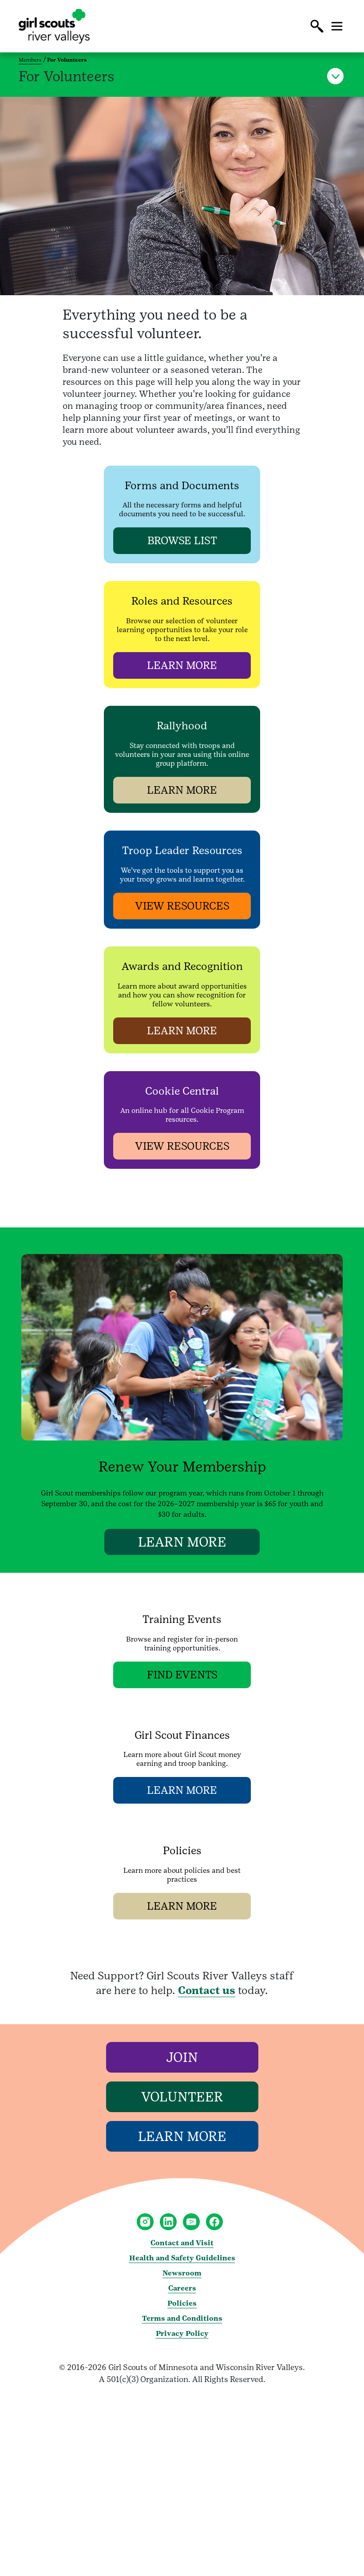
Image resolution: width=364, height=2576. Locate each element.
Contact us (207, 1990)
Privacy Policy (182, 2333)
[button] (317, 26)
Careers (182, 2288)
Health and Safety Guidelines (182, 2258)
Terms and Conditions (182, 2318)
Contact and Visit (182, 2243)
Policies (182, 2303)
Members (30, 60)
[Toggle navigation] (337, 26)
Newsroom (182, 2273)
